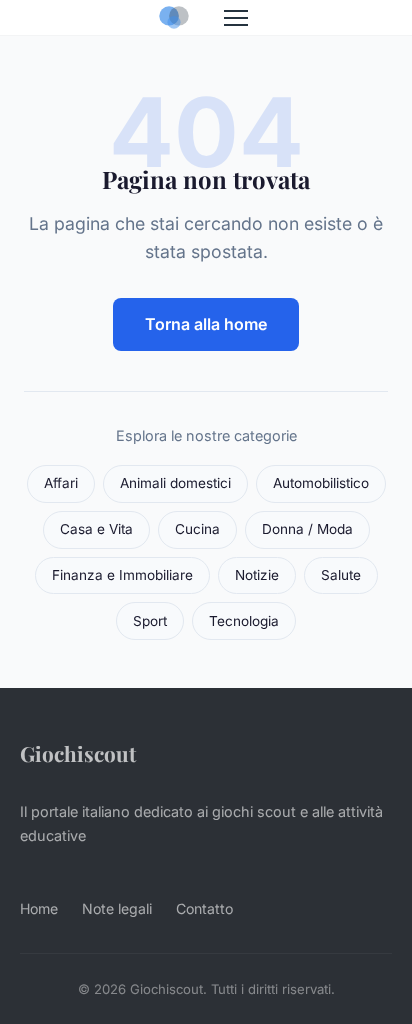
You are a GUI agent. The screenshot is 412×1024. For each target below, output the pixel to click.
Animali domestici (175, 483)
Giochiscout (78, 753)
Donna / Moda (307, 529)
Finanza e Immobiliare (122, 575)
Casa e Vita (96, 529)
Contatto (204, 908)
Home (39, 908)
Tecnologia (244, 621)
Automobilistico (321, 483)
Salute (341, 575)
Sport (150, 621)
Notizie (257, 575)
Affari (61, 483)
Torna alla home (206, 324)
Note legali (117, 908)
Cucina (197, 529)
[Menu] (236, 18)
